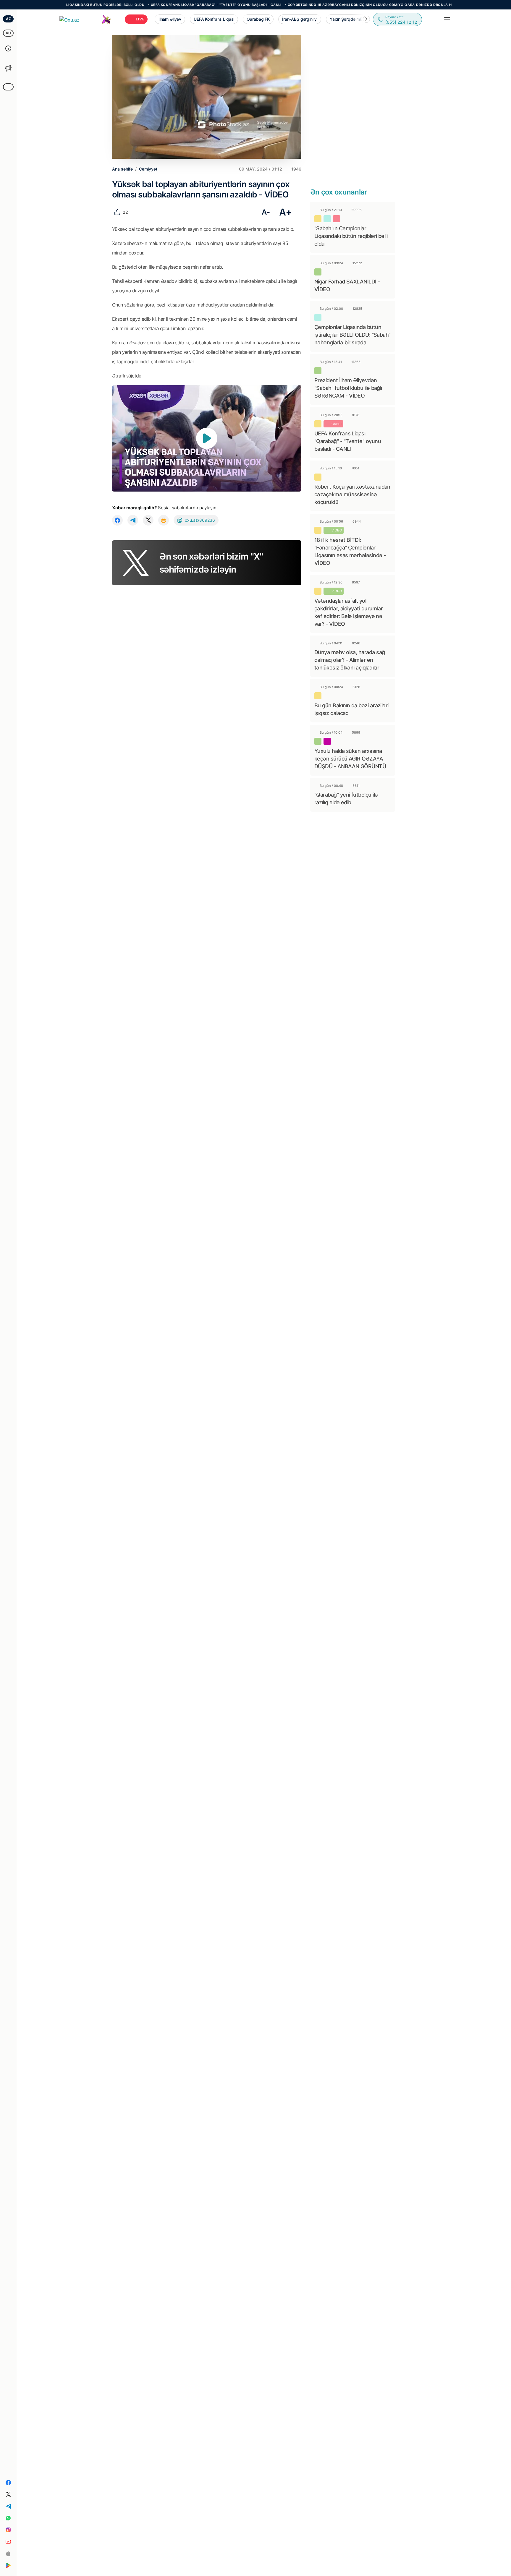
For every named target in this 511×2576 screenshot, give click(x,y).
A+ (286, 212)
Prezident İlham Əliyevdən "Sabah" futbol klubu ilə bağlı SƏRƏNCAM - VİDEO (348, 388)
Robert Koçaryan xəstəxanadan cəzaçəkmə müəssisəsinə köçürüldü (352, 494)
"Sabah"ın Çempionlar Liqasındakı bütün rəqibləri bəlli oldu (351, 236)
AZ (8, 19)
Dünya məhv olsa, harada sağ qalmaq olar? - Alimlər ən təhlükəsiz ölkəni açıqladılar (350, 660)
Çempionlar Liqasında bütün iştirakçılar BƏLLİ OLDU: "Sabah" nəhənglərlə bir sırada (352, 335)
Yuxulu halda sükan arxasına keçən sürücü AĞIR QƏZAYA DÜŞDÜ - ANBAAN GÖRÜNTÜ (350, 759)
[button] (366, 19)
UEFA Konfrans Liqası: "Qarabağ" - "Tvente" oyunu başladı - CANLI (160, 5)
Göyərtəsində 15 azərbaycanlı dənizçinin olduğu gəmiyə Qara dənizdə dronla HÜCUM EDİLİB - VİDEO (332, 5)
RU (8, 33)
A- (266, 212)
